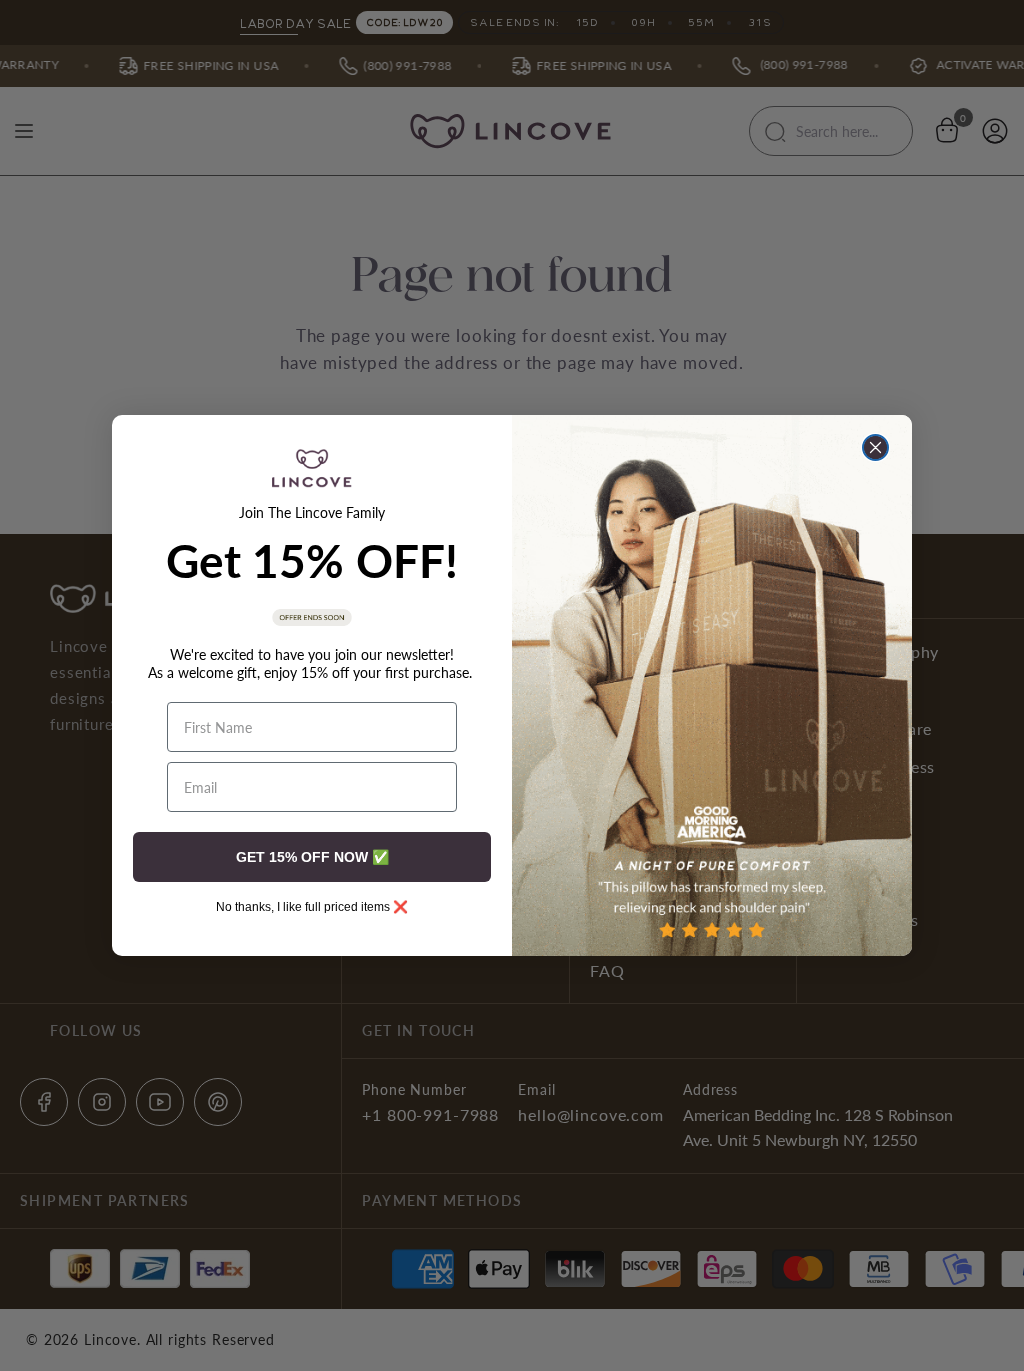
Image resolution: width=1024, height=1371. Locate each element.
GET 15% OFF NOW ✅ (312, 857)
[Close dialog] (875, 447)
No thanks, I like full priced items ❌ (312, 907)
